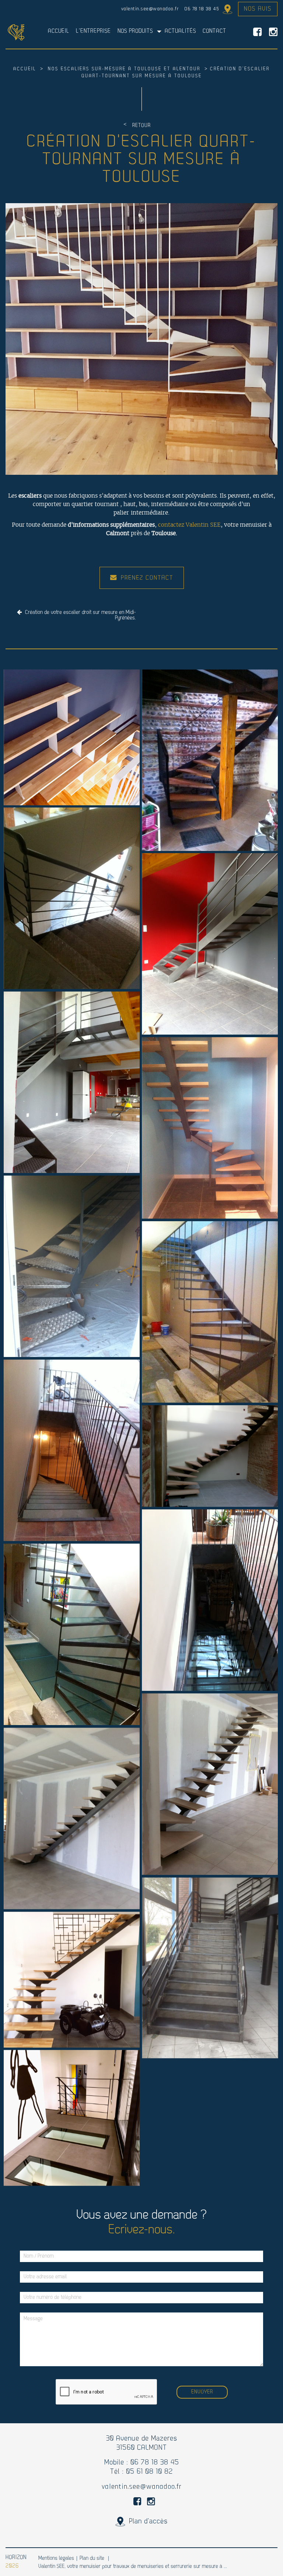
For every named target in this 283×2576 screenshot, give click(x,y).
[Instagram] (273, 32)
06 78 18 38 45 (202, 9)
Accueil (59, 31)
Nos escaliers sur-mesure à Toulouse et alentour (125, 69)
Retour (141, 126)
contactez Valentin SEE (189, 525)
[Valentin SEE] (16, 32)
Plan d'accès (226, 9)
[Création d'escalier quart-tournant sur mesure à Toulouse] (141, 339)
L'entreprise (93, 31)
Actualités (180, 31)
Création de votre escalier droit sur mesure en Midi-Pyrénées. (80, 615)
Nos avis (258, 9)
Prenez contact (147, 578)
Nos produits (135, 31)
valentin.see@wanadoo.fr (150, 9)
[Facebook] (257, 32)
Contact (214, 31)
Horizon (16, 2558)
